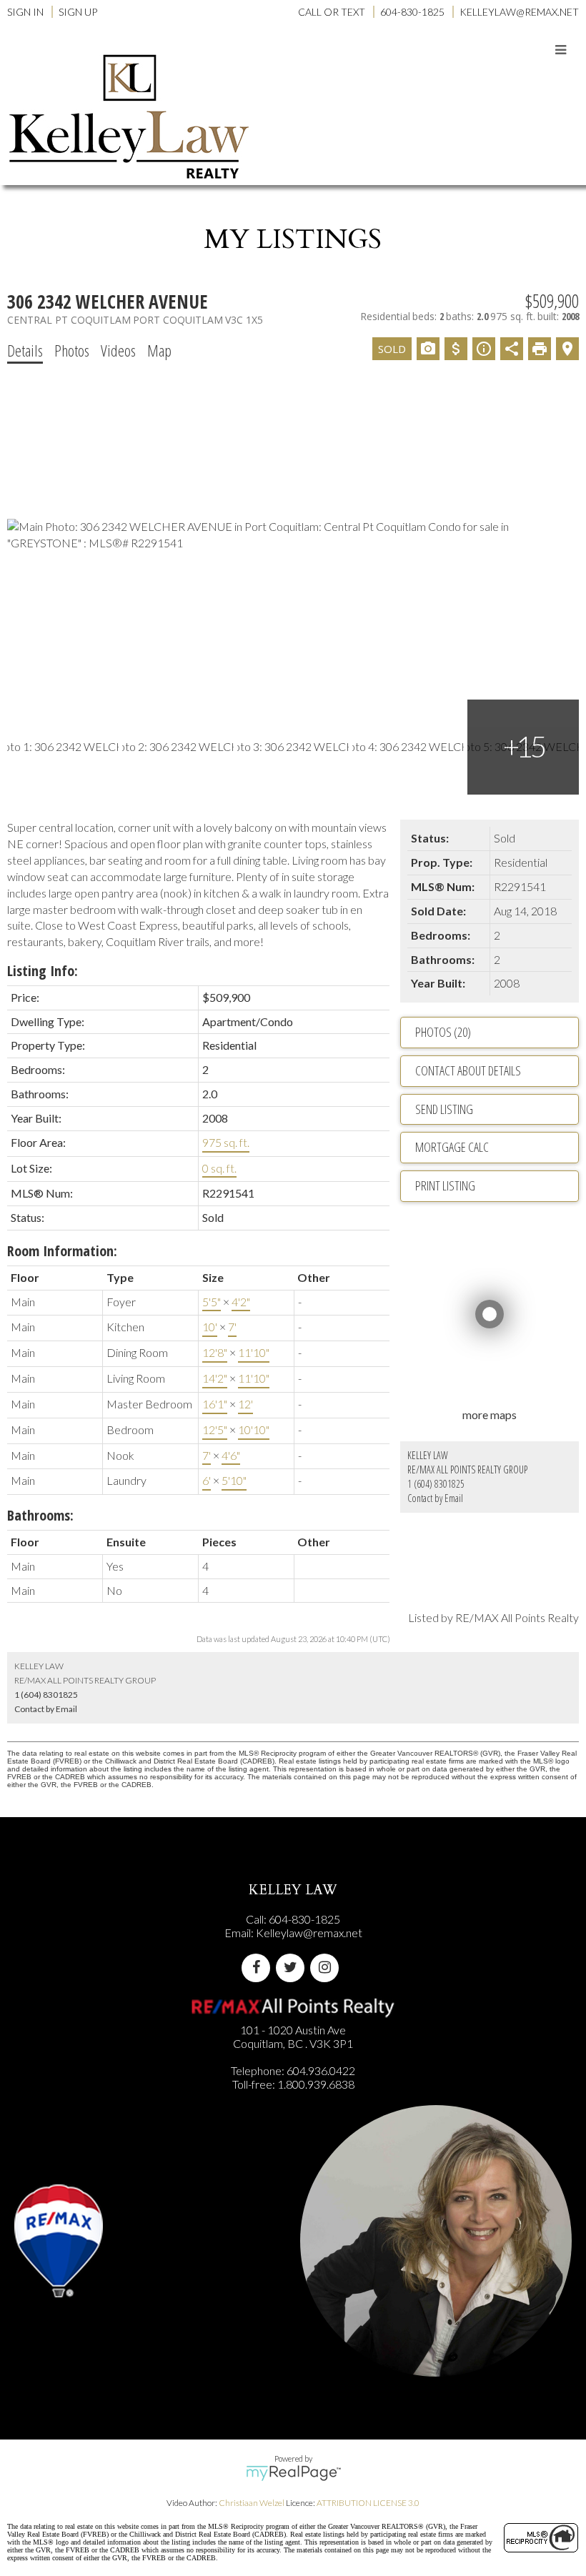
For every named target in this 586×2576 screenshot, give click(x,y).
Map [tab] (159, 350)
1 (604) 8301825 (436, 1484)
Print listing (445, 1185)
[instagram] (327, 1968)
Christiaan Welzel (252, 2503)
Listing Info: (43, 971)
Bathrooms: (40, 1515)
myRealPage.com (293, 2473)
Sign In (25, 12)
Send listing (444, 1109)
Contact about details (468, 1070)
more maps (490, 1414)
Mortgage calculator (497, 1148)
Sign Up (78, 12)
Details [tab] (25, 350)
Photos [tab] (72, 350)
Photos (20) (443, 1032)
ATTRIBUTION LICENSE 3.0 (368, 2503)
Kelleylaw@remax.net (309, 1933)
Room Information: (62, 1251)
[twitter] (293, 1968)
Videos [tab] (118, 350)
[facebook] (259, 1968)
